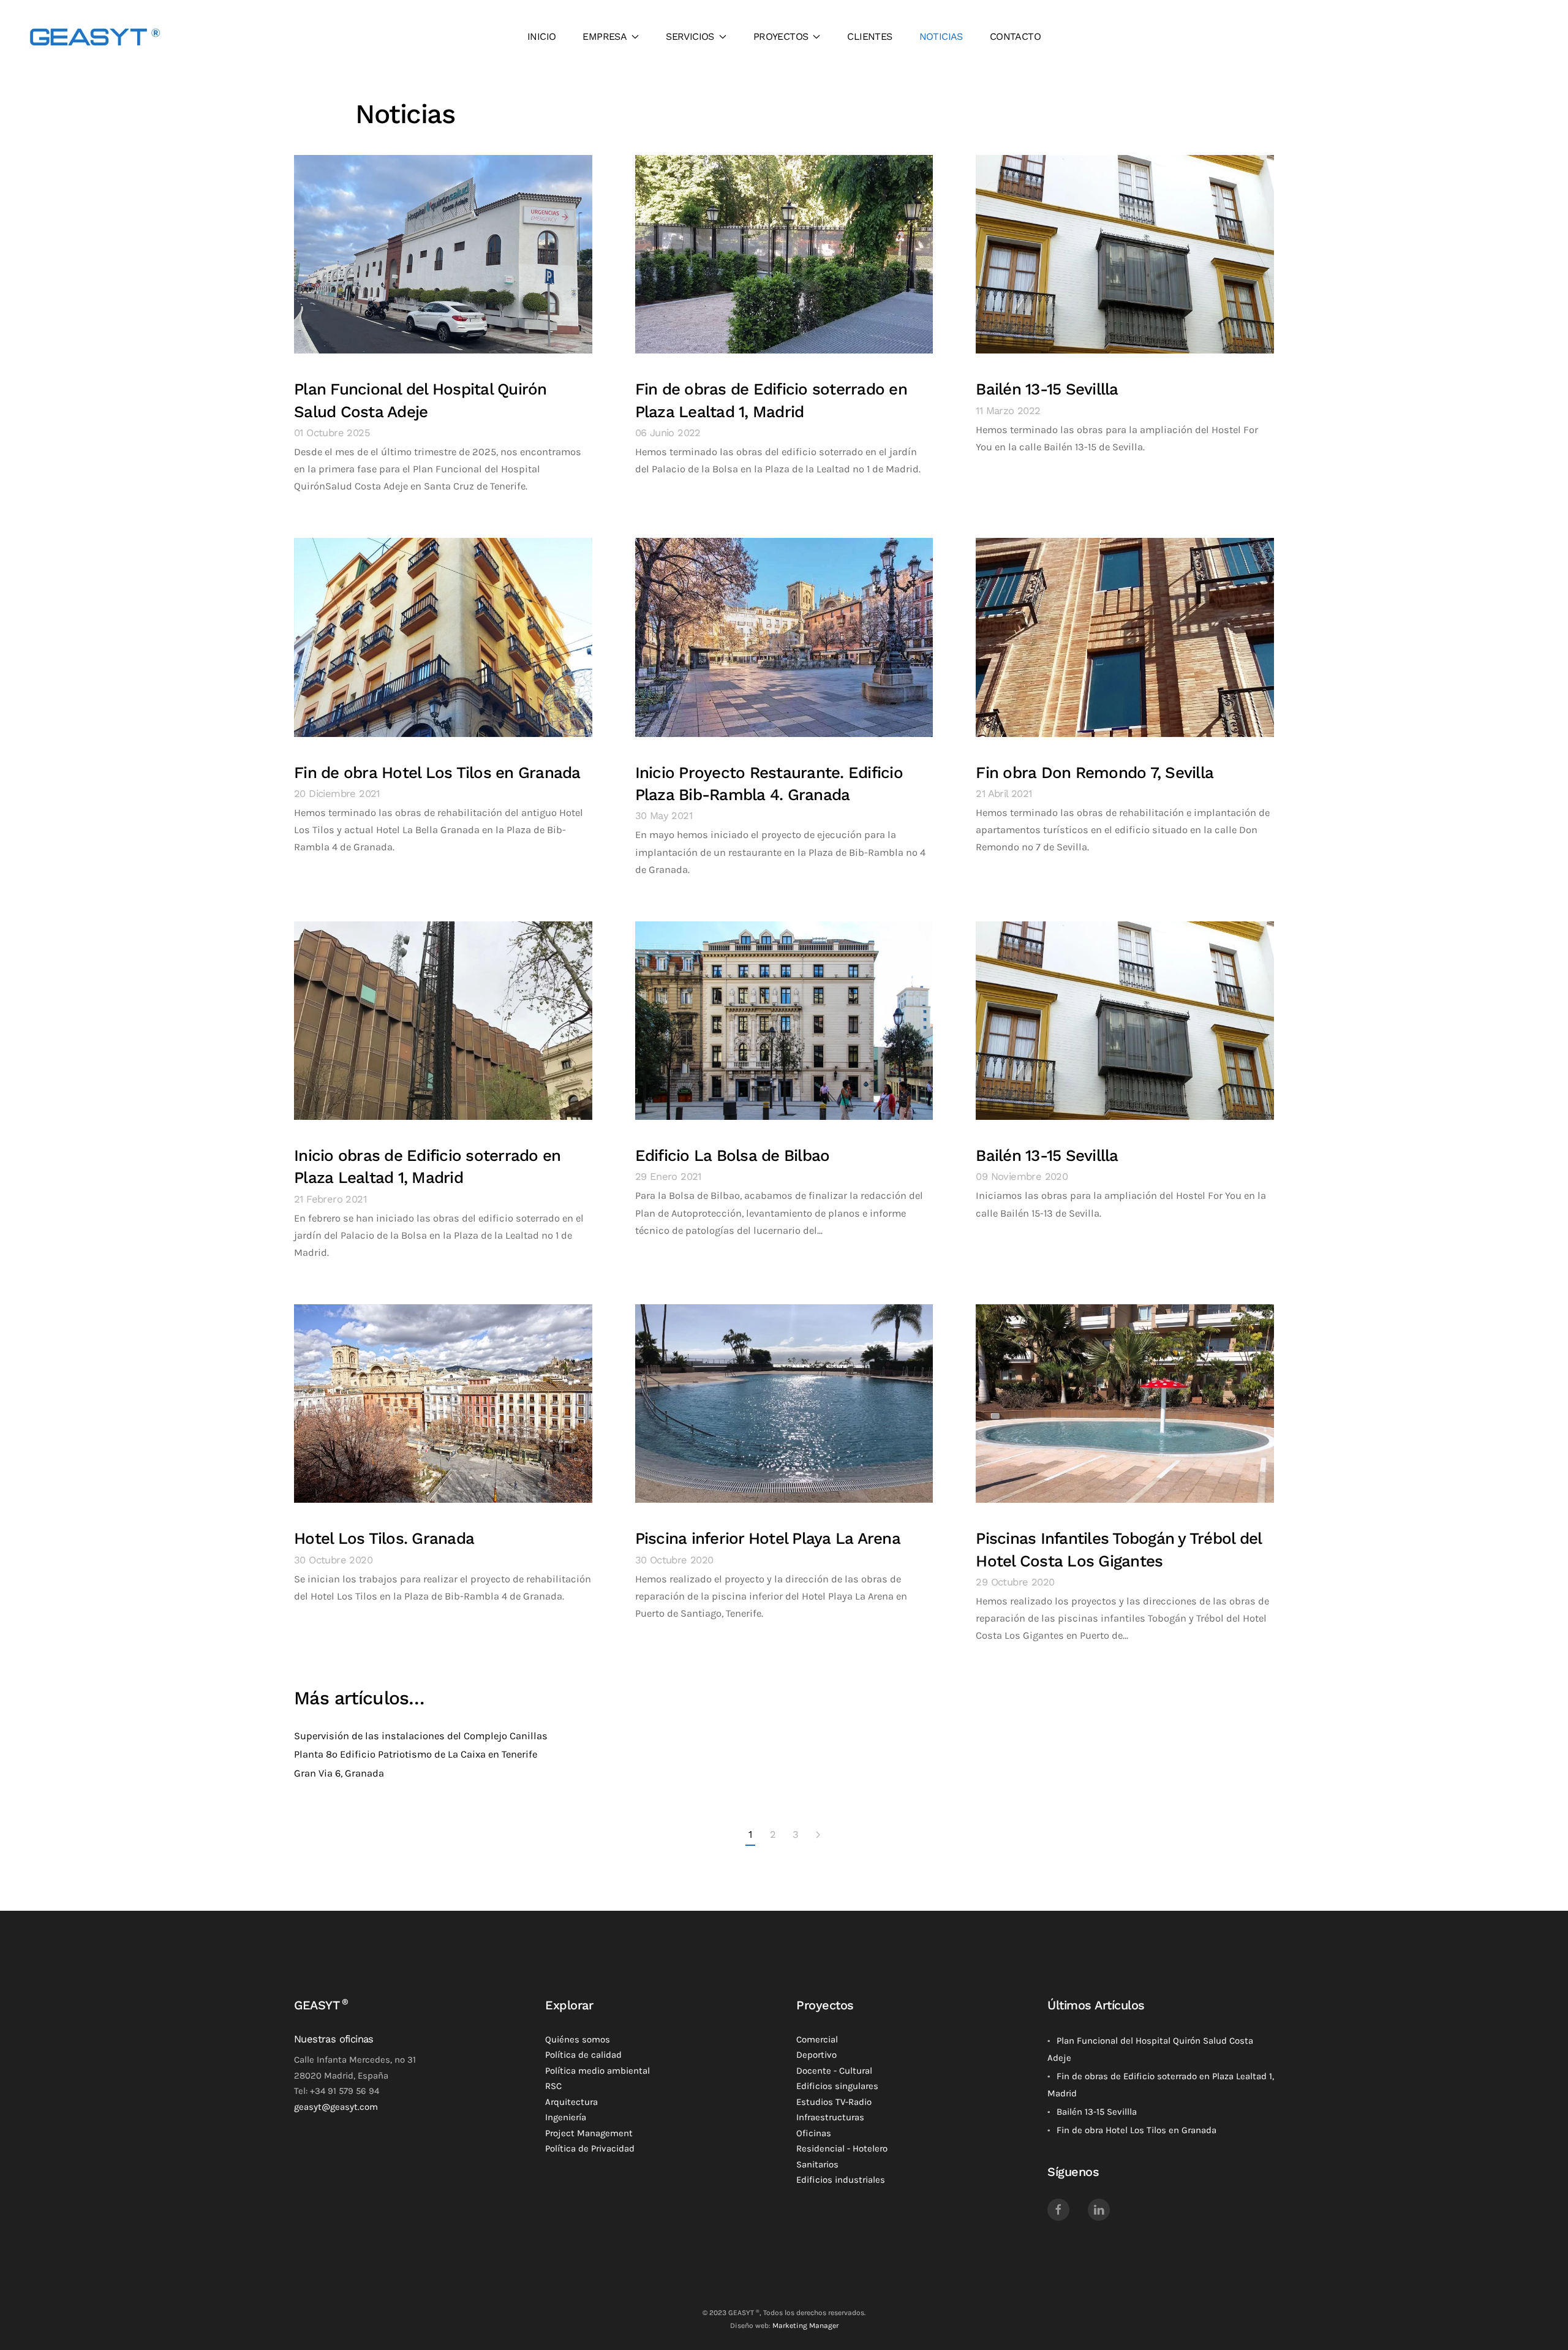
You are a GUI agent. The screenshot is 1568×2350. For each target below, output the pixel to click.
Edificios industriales (841, 2180)
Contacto (1015, 36)
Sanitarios (817, 2164)
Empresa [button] (605, 36)
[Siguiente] (818, 1835)
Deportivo (816, 2055)
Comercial (817, 2039)
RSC (553, 2086)
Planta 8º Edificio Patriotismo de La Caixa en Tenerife (416, 1754)
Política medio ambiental (597, 2071)
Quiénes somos (578, 2039)
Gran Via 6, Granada (339, 1773)
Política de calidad (583, 2055)
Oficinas (814, 2133)
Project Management (589, 2133)
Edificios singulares (837, 2086)
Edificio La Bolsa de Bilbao (733, 1155)
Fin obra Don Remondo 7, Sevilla (1095, 773)
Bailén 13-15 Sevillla (1047, 389)
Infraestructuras (830, 2117)
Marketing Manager (805, 2325)
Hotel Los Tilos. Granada (384, 1538)
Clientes (869, 36)
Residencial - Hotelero (842, 2148)
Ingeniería (566, 2117)
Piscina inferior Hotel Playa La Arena (768, 1538)
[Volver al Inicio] (95, 37)
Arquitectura (571, 2102)
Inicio (541, 36)
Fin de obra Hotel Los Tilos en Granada (437, 773)
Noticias (941, 36)
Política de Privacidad (590, 2148)
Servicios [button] (690, 36)
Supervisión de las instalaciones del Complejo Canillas (421, 1736)
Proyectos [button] (781, 36)
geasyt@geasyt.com (336, 2107)
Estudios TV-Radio (834, 2102)
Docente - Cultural (834, 2071)
